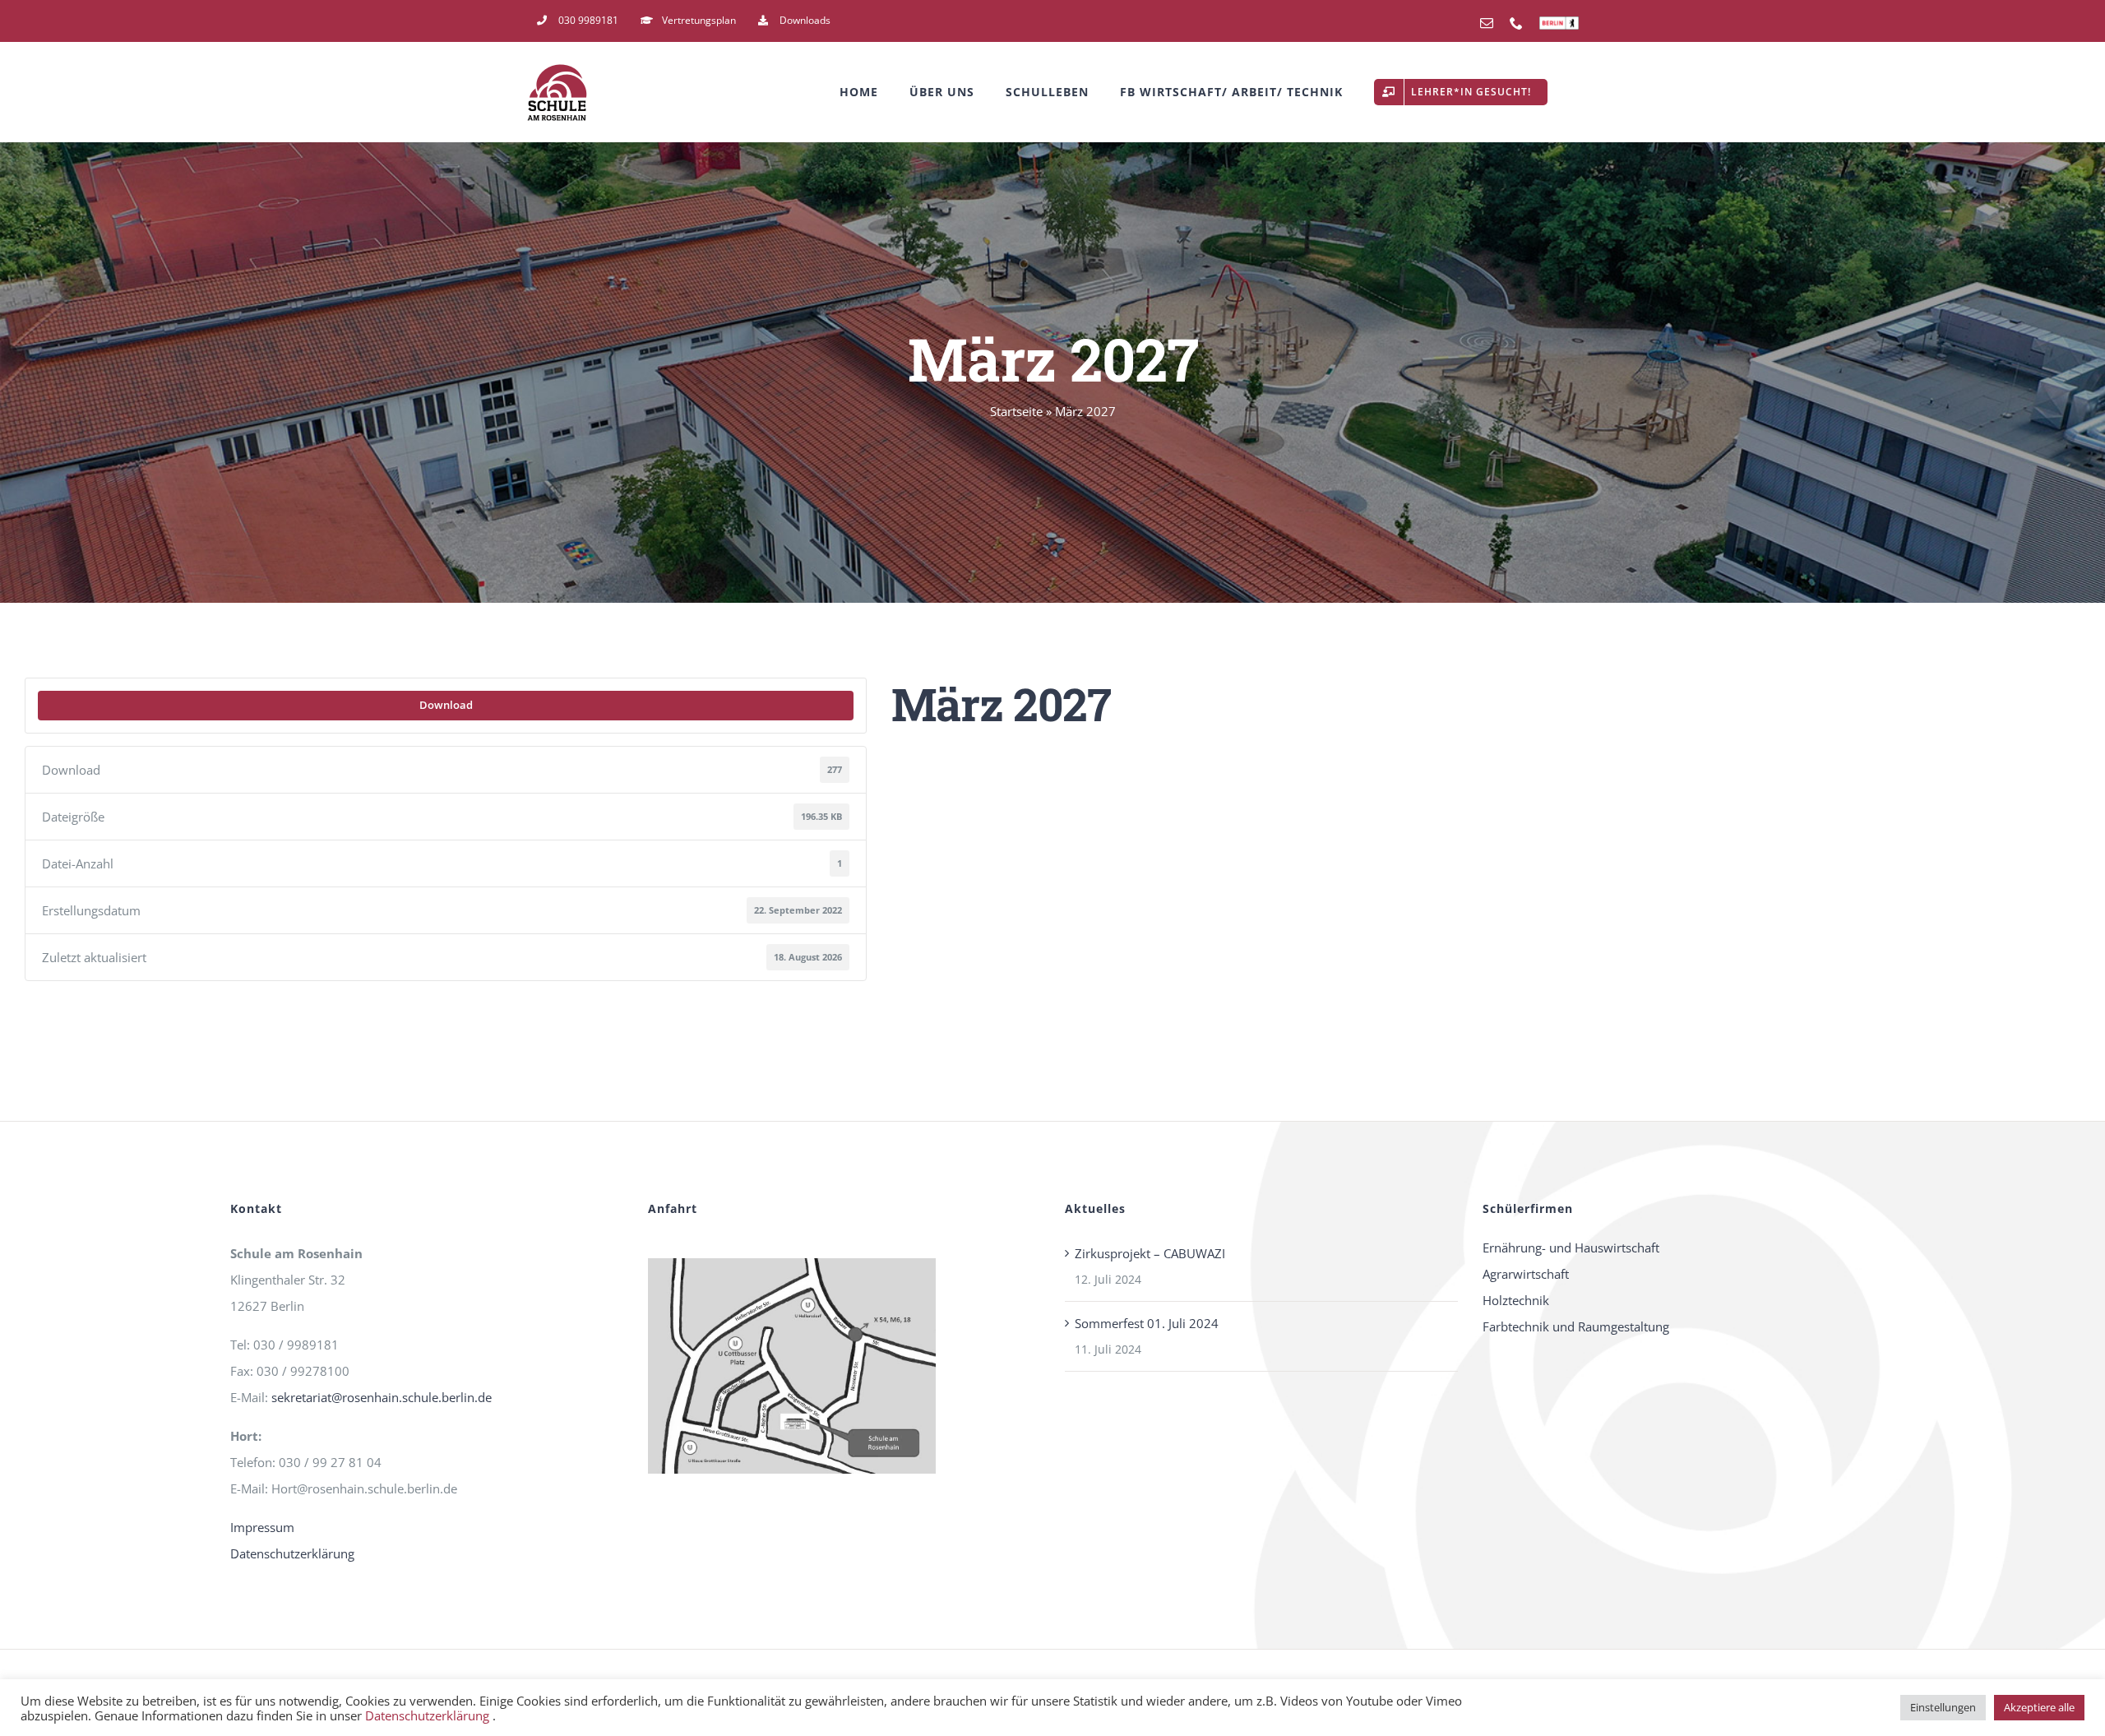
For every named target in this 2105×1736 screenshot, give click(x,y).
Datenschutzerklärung (292, 1553)
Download (446, 705)
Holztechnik (1516, 1300)
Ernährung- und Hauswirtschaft (1571, 1248)
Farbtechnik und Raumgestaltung (1576, 1326)
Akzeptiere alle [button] (2039, 1707)
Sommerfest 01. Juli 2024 (1147, 1323)
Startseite (1016, 411)
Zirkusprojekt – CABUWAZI (1150, 1253)
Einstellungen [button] (1943, 1707)
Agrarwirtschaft (1526, 1274)
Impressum (262, 1527)
